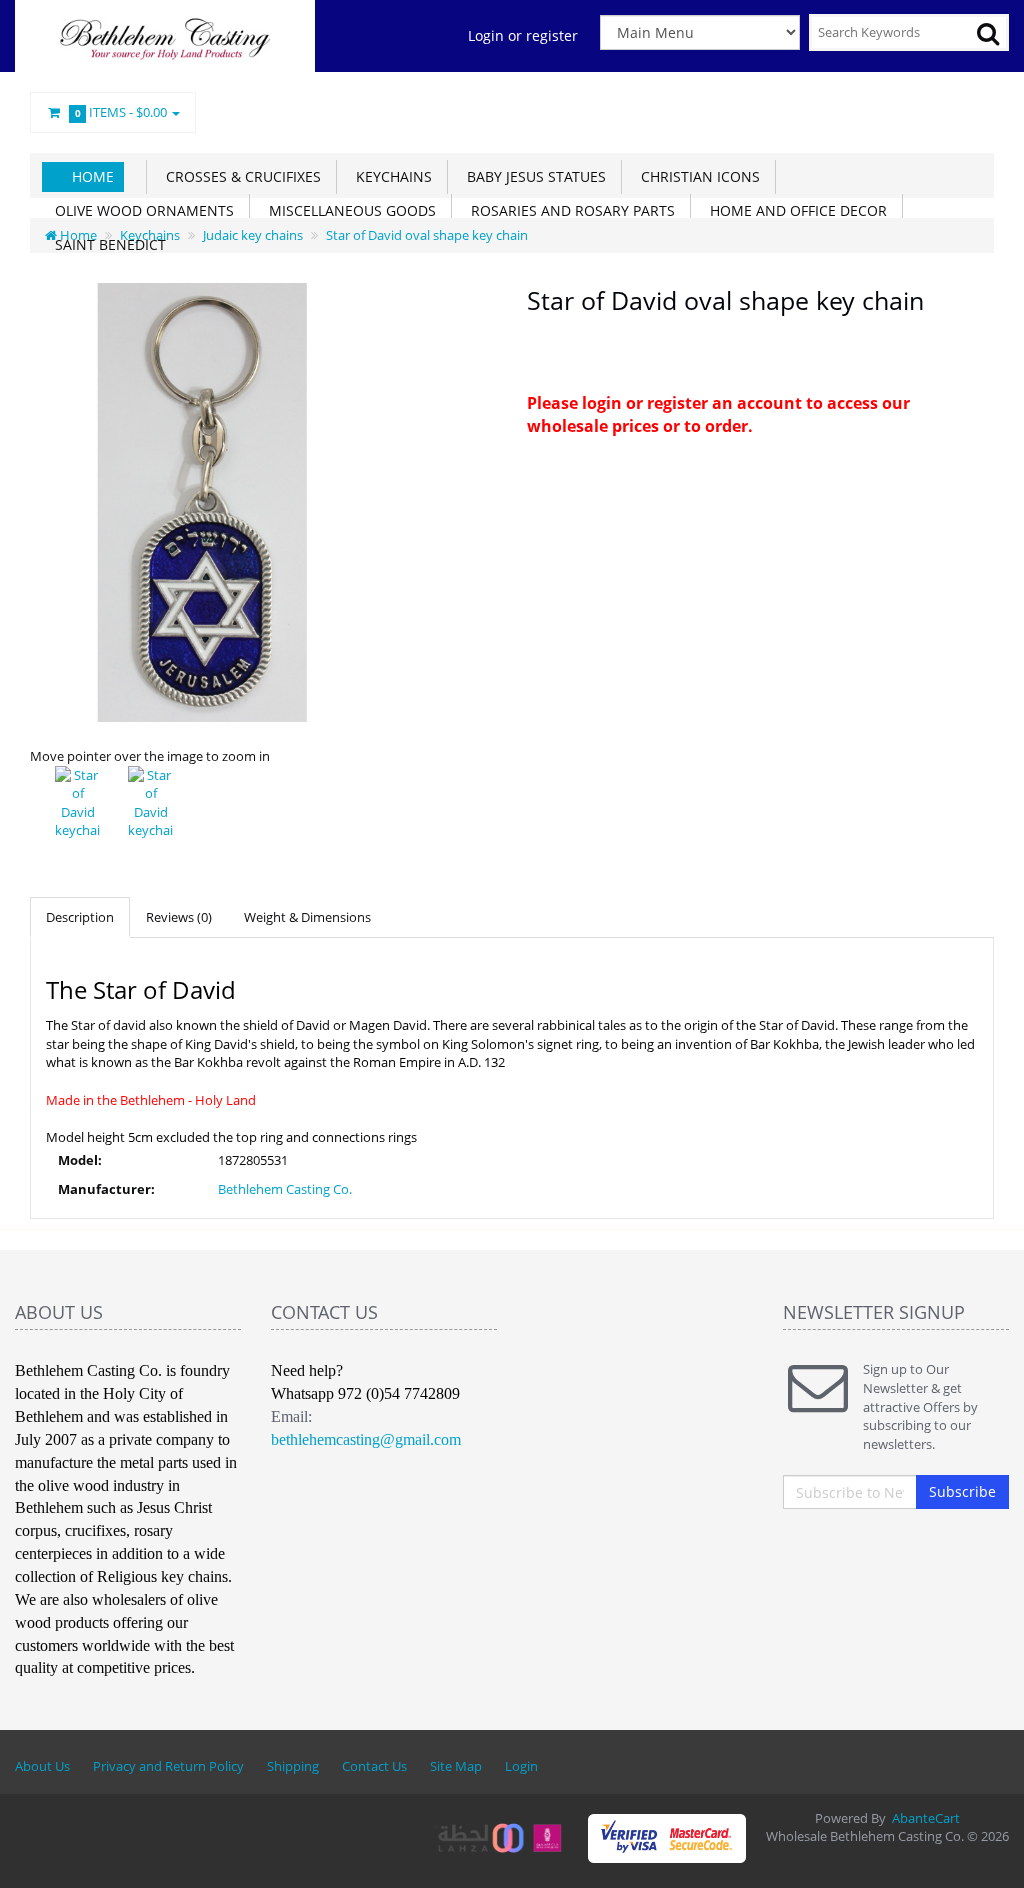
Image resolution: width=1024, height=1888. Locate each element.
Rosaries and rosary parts (569, 210)
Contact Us (374, 1766)
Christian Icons (696, 176)
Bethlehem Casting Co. (285, 1189)
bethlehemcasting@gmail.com (366, 1439)
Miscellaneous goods (348, 210)
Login (521, 1766)
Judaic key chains (253, 235)
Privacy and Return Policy (168, 1766)
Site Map (456, 1766)
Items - (121, 112)
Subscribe (962, 1491)
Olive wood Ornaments (140, 210)
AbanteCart (926, 1818)
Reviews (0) (179, 917)
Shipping (293, 1766)
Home (93, 176)
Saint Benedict (106, 244)
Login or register (523, 35)
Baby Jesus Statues (532, 176)
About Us (42, 1766)
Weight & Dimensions (307, 917)
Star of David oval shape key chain (427, 235)
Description (80, 917)
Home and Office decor (794, 210)
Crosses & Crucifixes (239, 176)
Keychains (390, 176)
